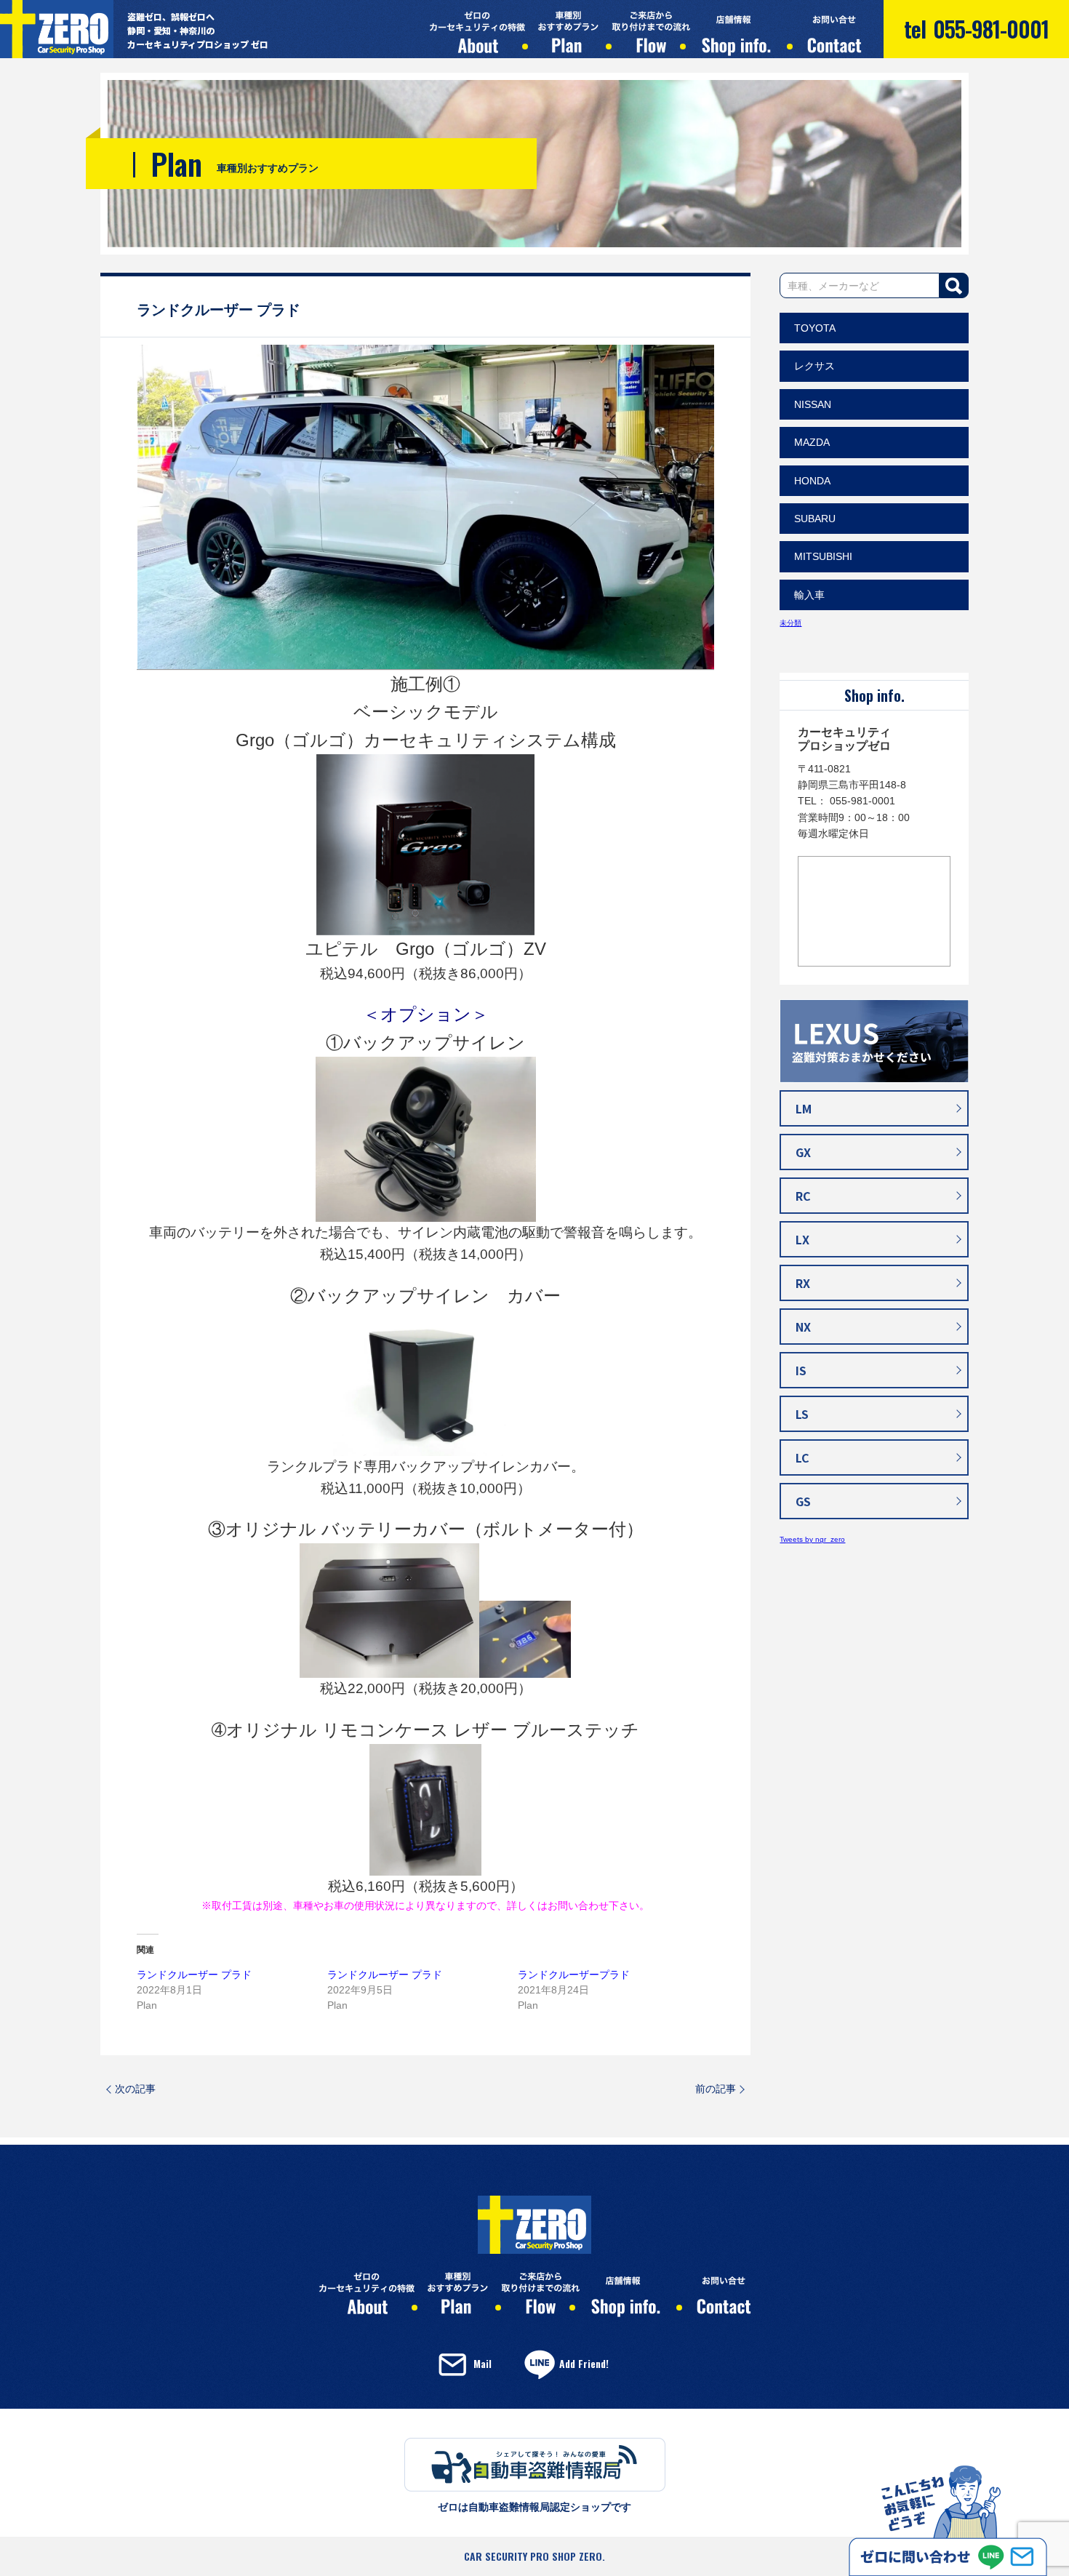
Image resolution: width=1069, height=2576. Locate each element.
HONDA (812, 481)
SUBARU (815, 519)
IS (801, 1370)
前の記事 (716, 2089)
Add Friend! (584, 2363)
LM (804, 1108)
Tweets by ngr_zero (812, 1539)
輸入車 (809, 595)
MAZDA (812, 442)
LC (802, 1457)
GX (803, 1152)
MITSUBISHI (823, 556)
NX (803, 1327)
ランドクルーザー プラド (194, 1975)
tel (976, 29)
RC (803, 1196)
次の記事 (135, 2089)
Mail (483, 2363)
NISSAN (813, 404)
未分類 (790, 623)
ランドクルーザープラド (574, 1975)
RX (803, 1283)
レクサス (814, 366)
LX (802, 1239)
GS (803, 1501)
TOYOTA (815, 328)
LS (802, 1414)
